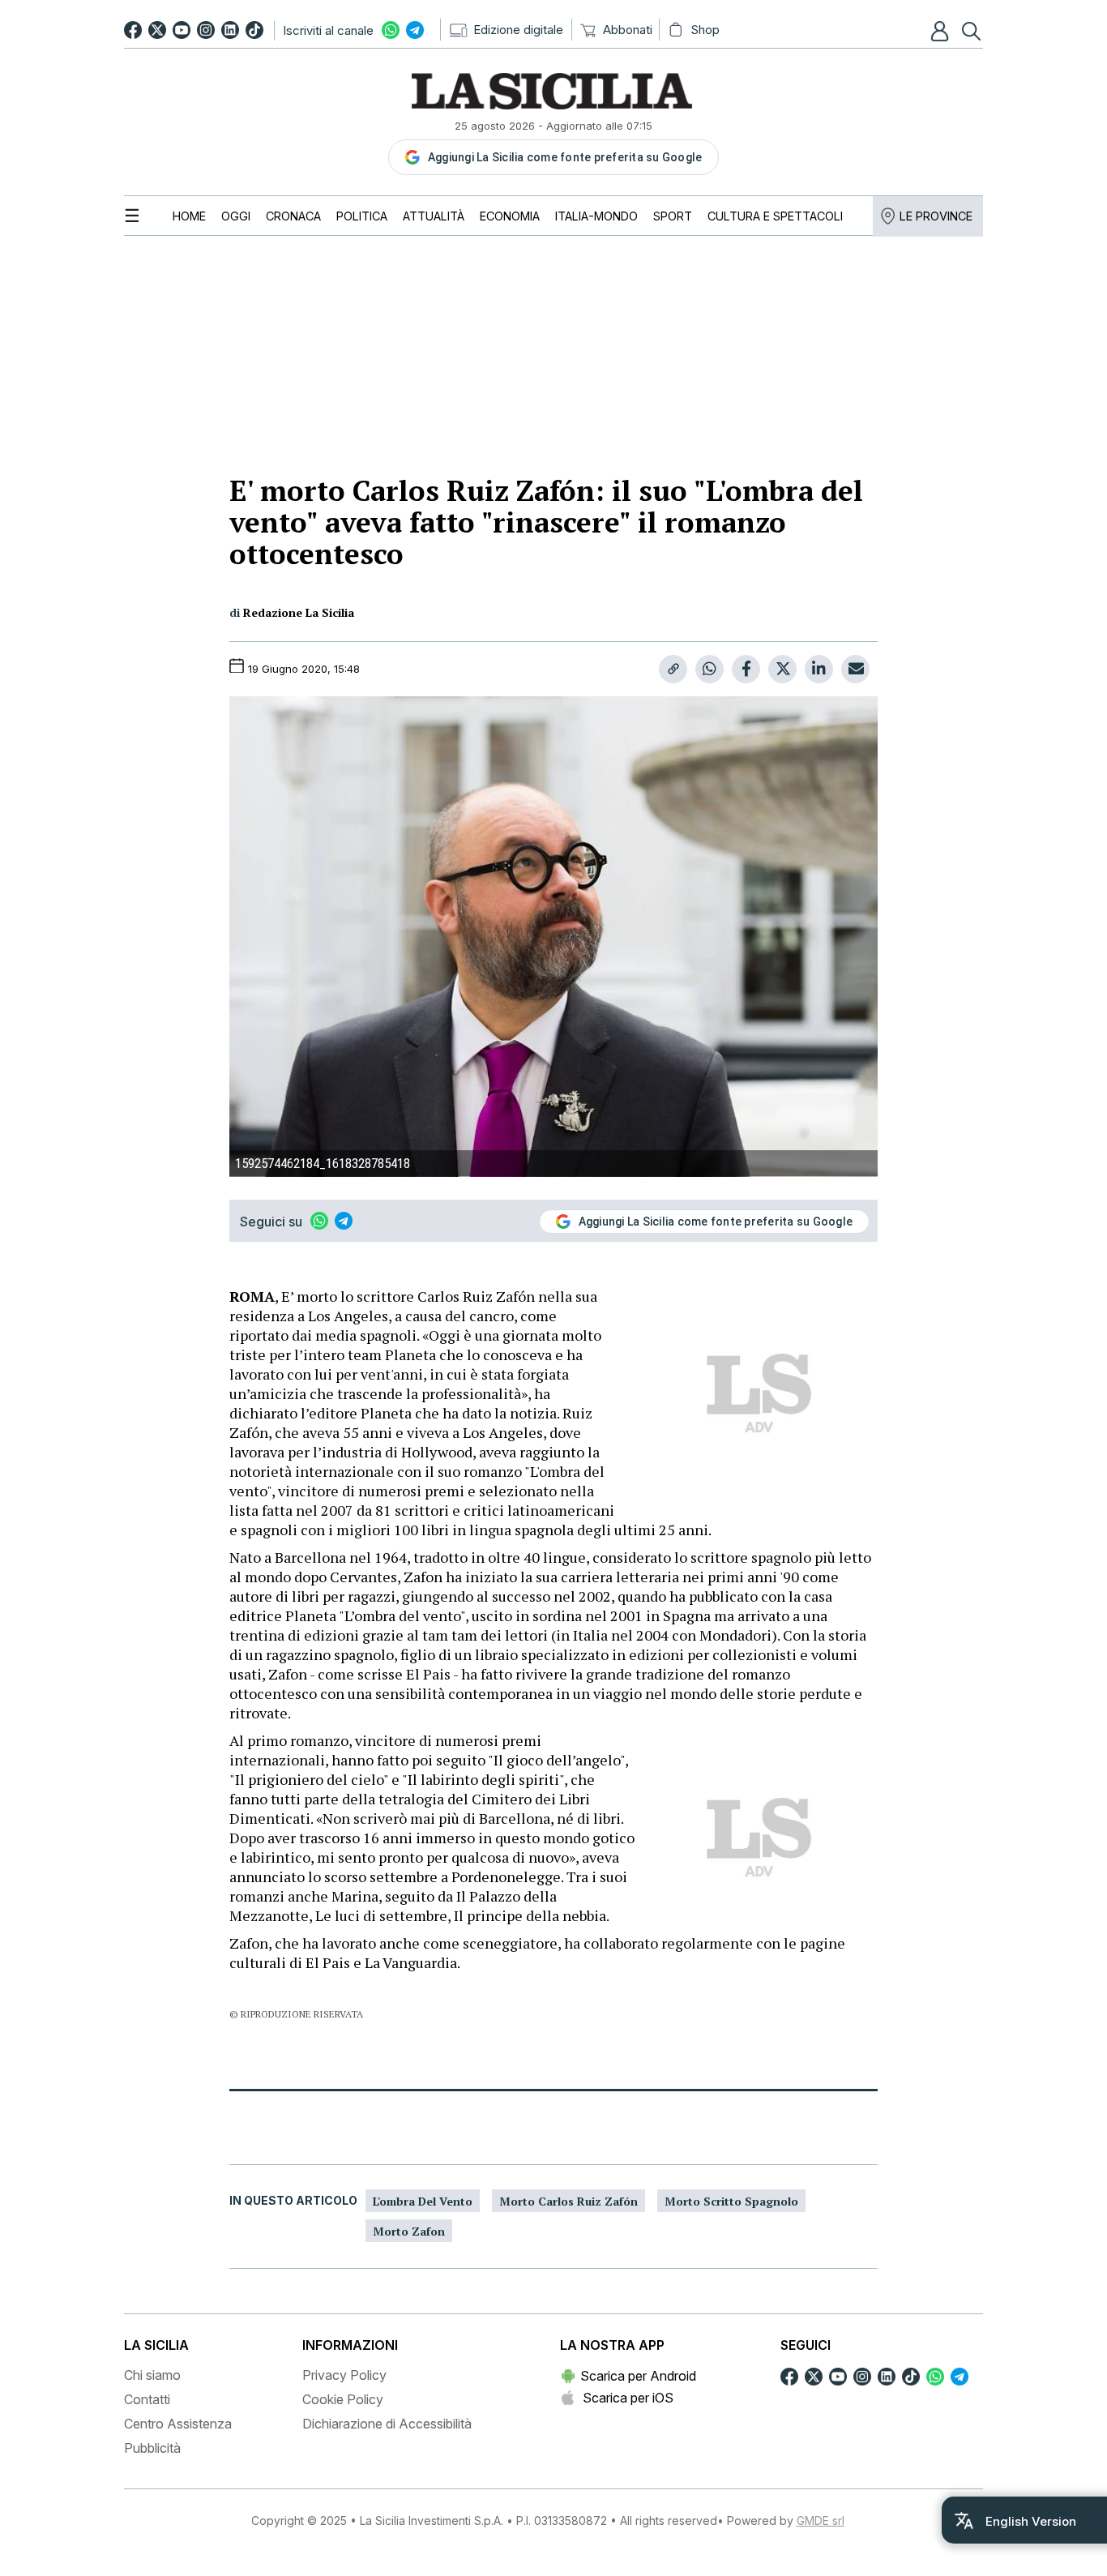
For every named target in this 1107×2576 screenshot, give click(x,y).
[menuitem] (189, 216)
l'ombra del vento (423, 2201)
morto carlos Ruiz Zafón (568, 2201)
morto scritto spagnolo (731, 2201)
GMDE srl (821, 2520)
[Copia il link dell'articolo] (673, 669)
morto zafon (409, 2231)
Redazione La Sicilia (299, 612)
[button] (942, 31)
